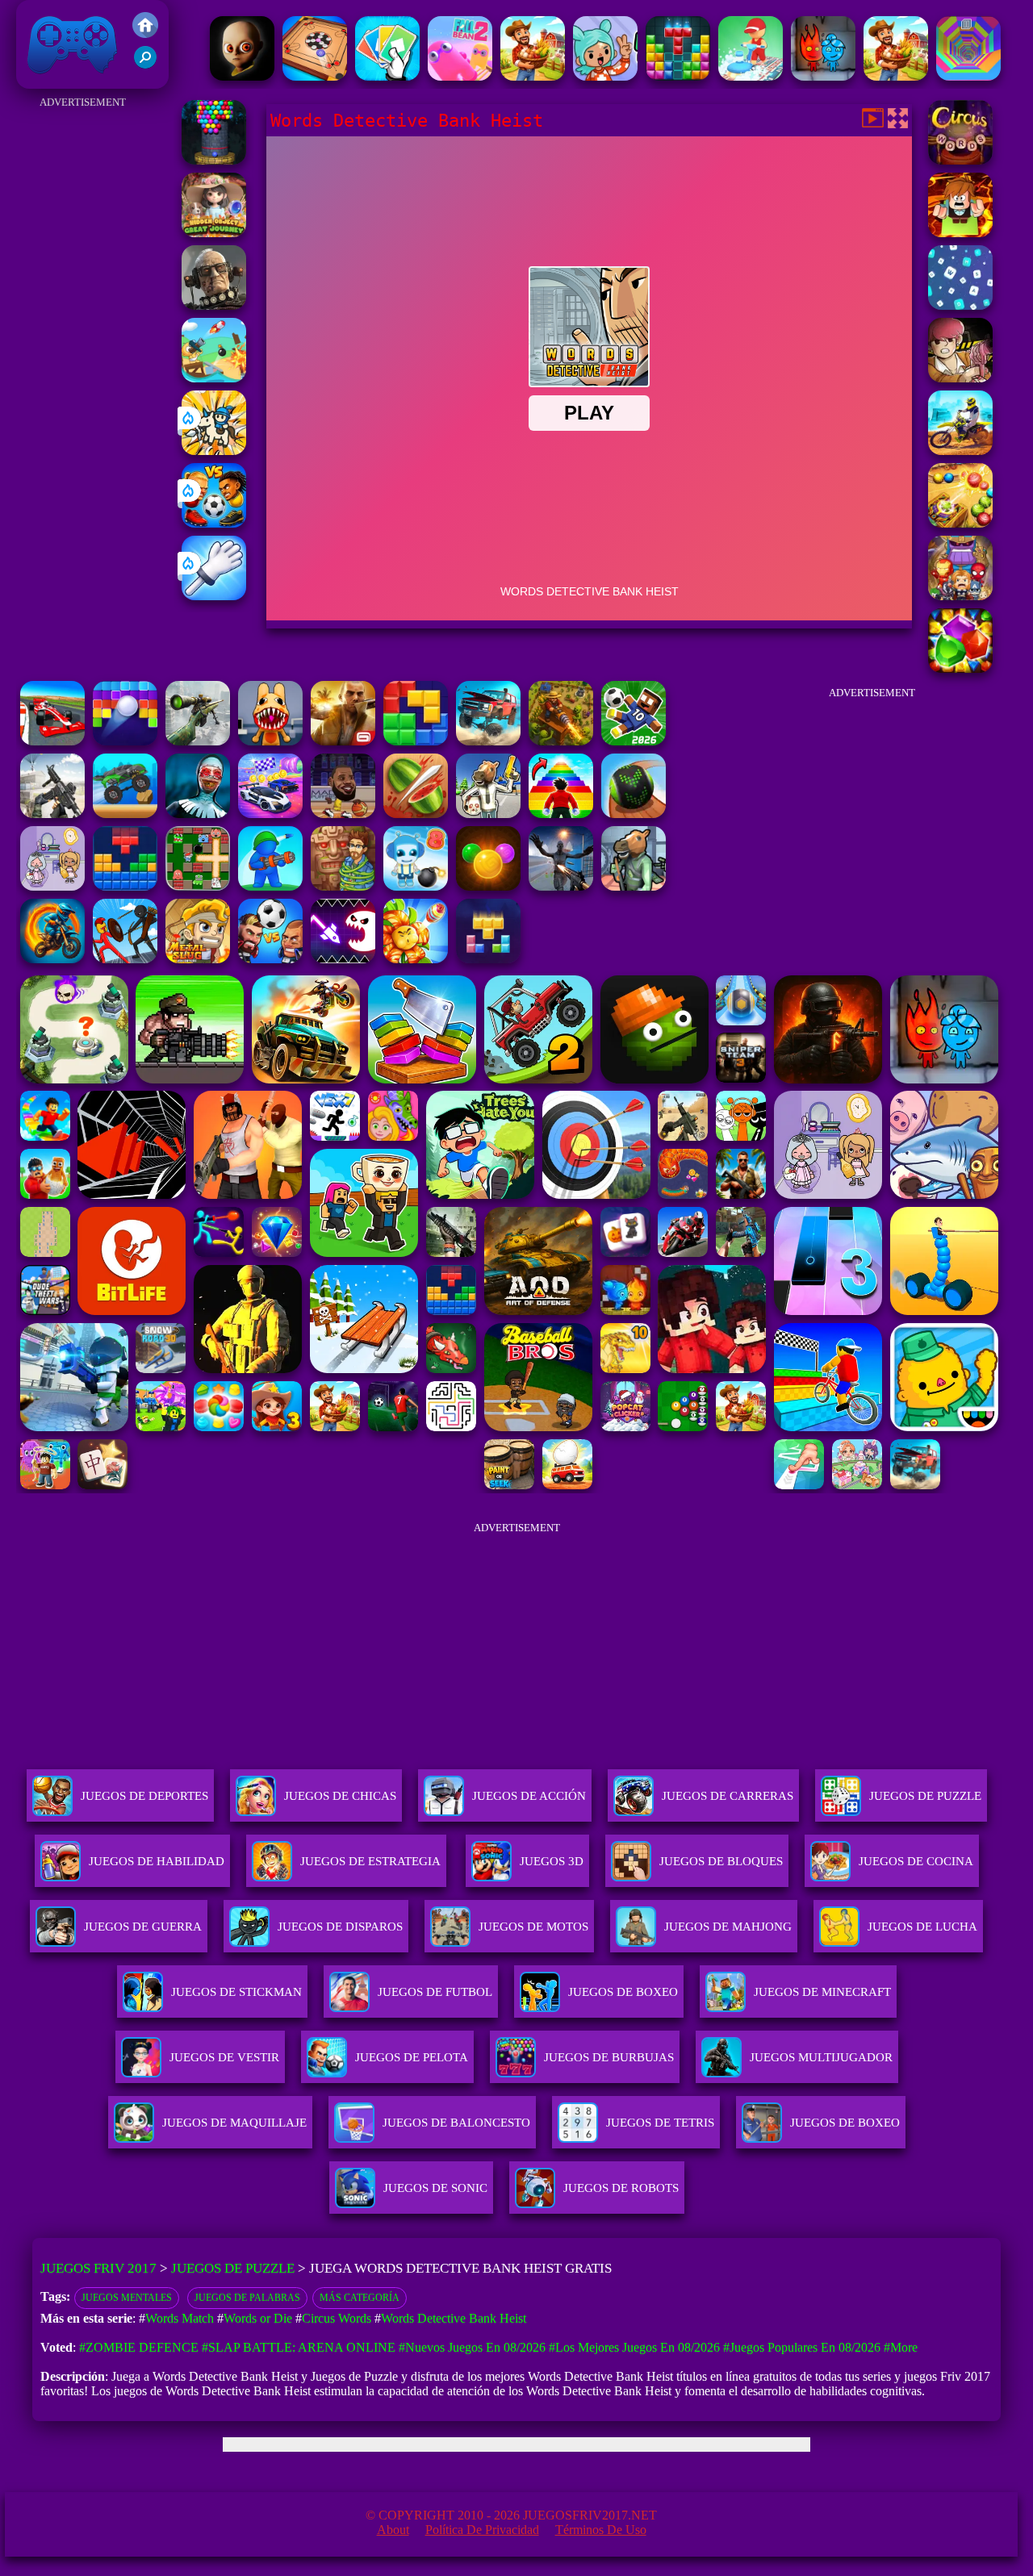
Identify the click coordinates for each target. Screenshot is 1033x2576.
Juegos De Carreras (728, 1796)
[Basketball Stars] (343, 814)
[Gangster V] (343, 741)
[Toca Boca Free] (605, 76)
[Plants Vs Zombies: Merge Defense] (416, 959)
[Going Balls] (634, 814)
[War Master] (270, 886)
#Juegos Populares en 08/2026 (802, 2347)
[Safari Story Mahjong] (561, 886)
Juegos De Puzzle (925, 1796)
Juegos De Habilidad (157, 1861)
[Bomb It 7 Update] (198, 886)
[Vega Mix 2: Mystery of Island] (343, 886)
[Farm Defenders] (561, 741)
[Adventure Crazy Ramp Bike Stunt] (52, 959)
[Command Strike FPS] (52, 814)
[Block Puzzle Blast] (678, 76)
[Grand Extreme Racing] (52, 741)
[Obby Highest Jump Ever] (561, 814)
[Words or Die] (960, 233)
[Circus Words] (960, 160)
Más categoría (360, 2298)
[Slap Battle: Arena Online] (214, 596)
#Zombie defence (139, 2347)
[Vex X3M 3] (896, 76)
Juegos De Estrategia (370, 1861)
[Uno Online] (387, 76)
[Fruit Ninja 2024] (416, 814)
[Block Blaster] (416, 741)
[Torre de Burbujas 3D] (214, 160)
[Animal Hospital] (270, 741)
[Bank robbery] (634, 886)
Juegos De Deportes (144, 1796)
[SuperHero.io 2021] (960, 596)
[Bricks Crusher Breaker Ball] (125, 741)
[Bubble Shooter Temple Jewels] (488, 886)
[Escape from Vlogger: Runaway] (634, 741)
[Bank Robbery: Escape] (488, 814)
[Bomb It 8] (416, 886)
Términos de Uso (601, 2530)
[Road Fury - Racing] (488, 741)
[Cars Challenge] (270, 814)
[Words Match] (960, 305)
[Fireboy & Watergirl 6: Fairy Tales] (823, 76)
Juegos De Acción (529, 1796)
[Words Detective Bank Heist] (960, 378)
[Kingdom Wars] (214, 451)
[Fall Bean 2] (460, 76)
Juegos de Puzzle (233, 2268)
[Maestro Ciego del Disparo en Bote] (214, 378)
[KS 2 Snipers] (198, 741)
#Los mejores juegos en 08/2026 (634, 2347)
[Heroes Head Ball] (270, 959)
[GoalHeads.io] (214, 523)
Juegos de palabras (247, 2298)
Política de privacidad (482, 2530)
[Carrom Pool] (315, 76)
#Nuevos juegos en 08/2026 (472, 2347)
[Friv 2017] (145, 33)
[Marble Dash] (960, 523)
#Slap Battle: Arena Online (299, 2347)
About (393, 2530)
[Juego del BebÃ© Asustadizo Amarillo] (242, 76)
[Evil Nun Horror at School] (198, 814)
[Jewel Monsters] (960, 668)
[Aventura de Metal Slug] (198, 959)
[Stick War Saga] (125, 959)
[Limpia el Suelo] (751, 76)
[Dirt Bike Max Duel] (960, 451)
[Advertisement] (83, 355)
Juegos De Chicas (340, 1796)
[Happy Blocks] (488, 959)
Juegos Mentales (127, 2298)
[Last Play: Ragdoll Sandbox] (214, 305)
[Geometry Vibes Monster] (343, 959)
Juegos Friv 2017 (68, 80)
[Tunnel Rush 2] (968, 76)
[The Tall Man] (533, 76)
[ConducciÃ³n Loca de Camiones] (125, 814)
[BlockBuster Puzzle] (125, 886)
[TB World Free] (52, 886)
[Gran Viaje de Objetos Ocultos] (214, 233)
